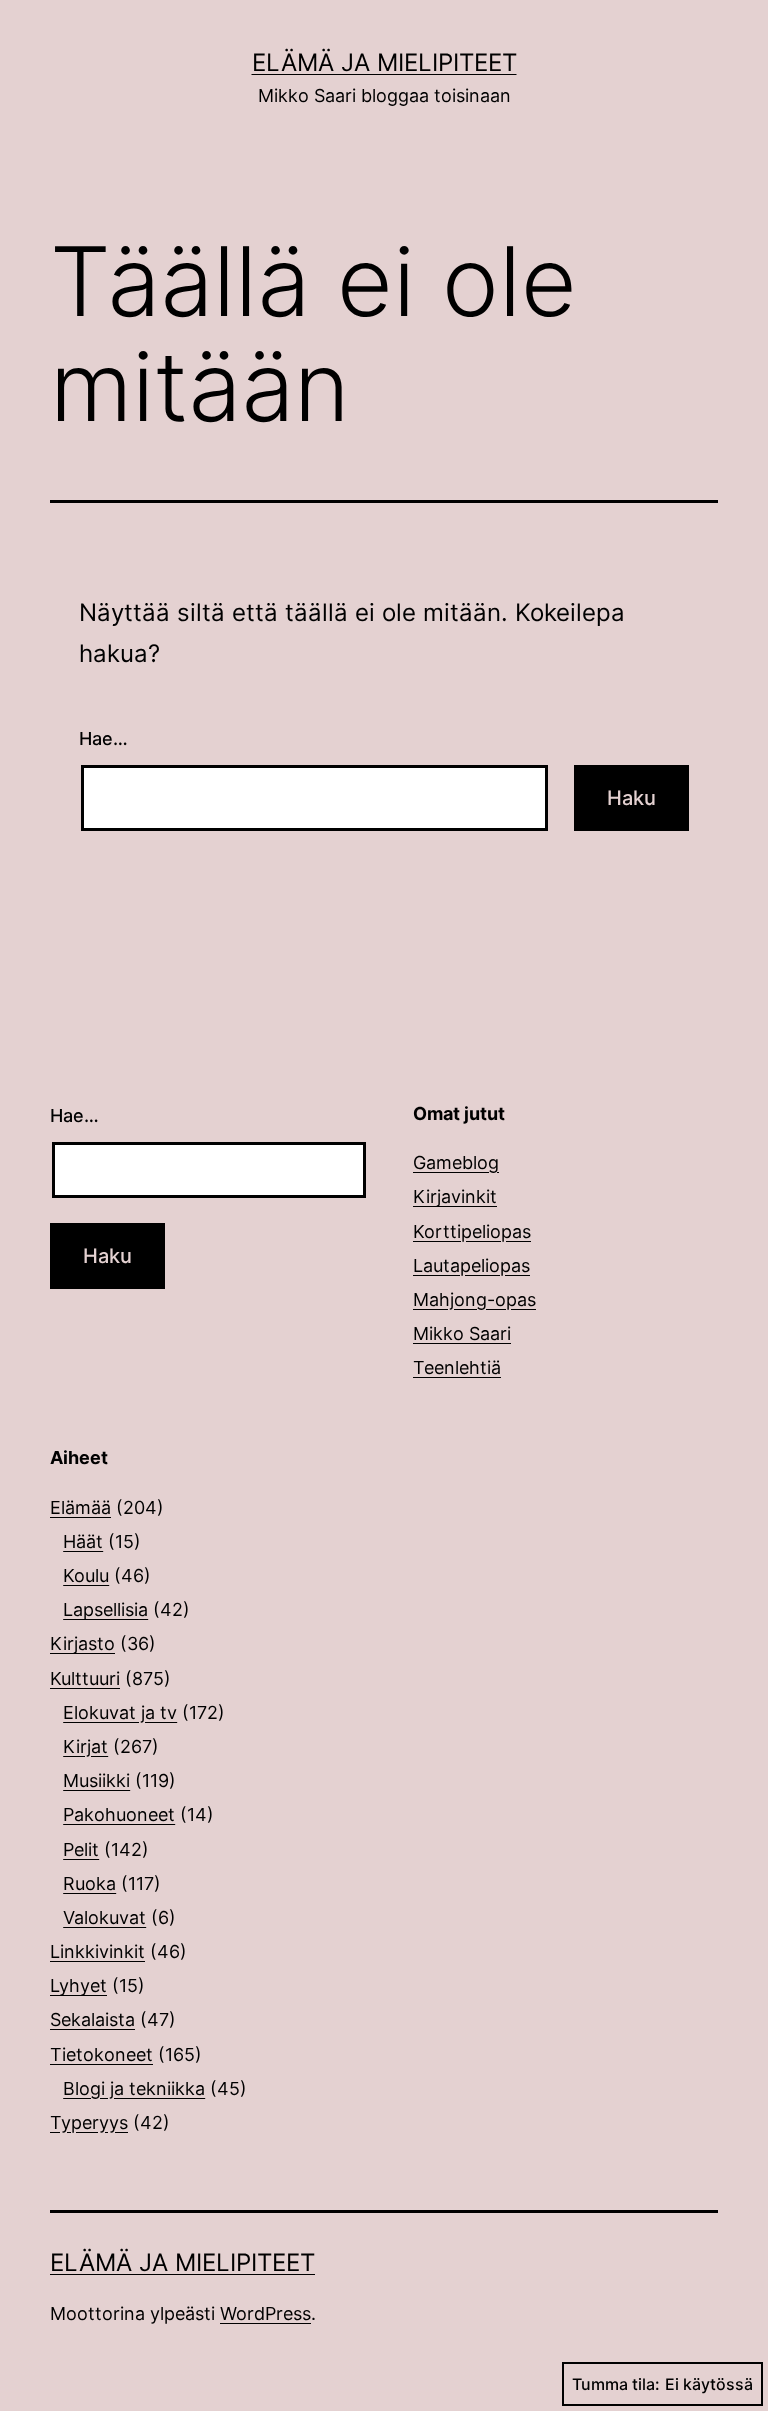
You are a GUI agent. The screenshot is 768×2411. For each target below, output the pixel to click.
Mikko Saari (462, 1333)
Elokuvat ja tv (120, 1712)
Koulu (86, 1575)
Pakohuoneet (119, 1814)
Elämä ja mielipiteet (384, 62)
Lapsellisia (105, 1609)
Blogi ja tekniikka (134, 2088)
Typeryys (89, 2122)
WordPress (265, 2313)
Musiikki (96, 1780)
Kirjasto (82, 1643)
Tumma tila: (616, 2384)
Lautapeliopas (471, 1265)
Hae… (103, 738)
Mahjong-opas (474, 1299)
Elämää (80, 1507)
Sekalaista (92, 2019)
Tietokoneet (101, 2054)
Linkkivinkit (97, 1951)
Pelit (81, 1849)
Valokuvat (104, 1917)
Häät (83, 1541)
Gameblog (456, 1162)
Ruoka (89, 1883)
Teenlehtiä (457, 1367)
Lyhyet (78, 1985)
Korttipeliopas (472, 1231)
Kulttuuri (85, 1678)
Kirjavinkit (455, 1196)
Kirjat (85, 1746)
